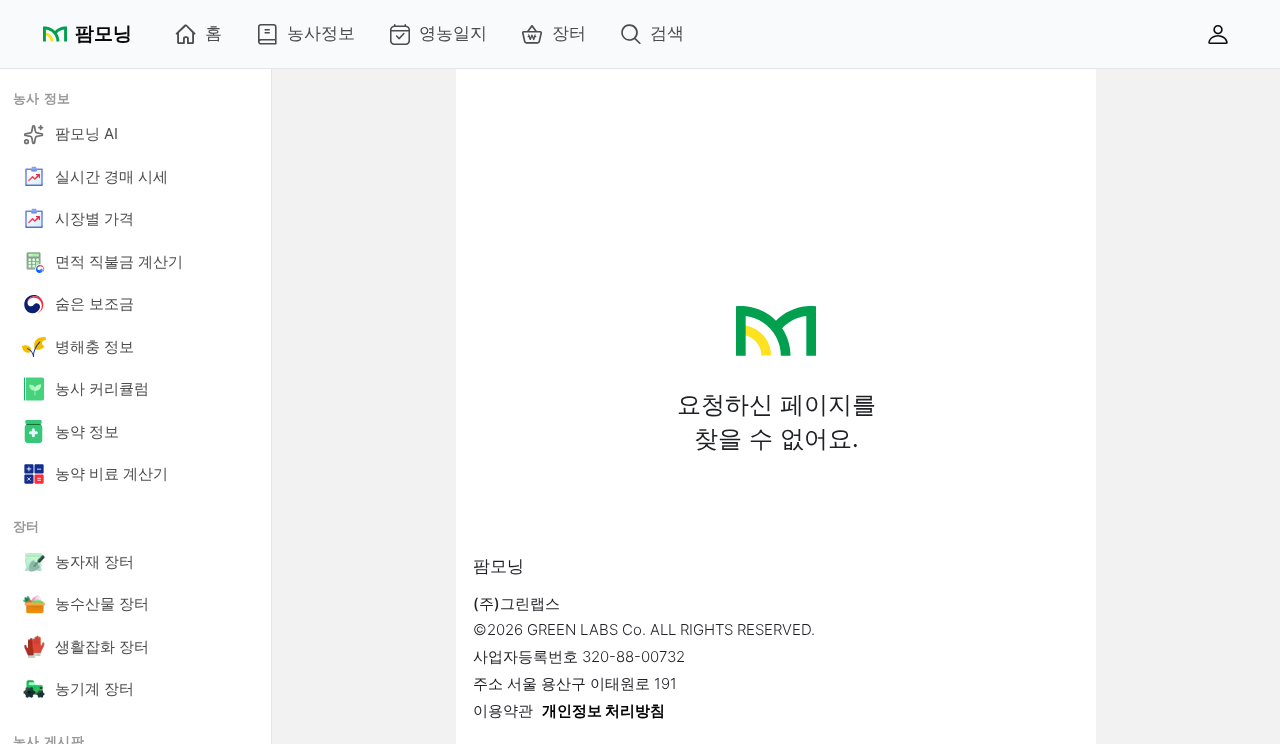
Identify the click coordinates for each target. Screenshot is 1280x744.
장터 (569, 33)
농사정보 (321, 33)
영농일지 (453, 33)
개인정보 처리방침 (603, 710)
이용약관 (503, 710)
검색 (667, 33)
